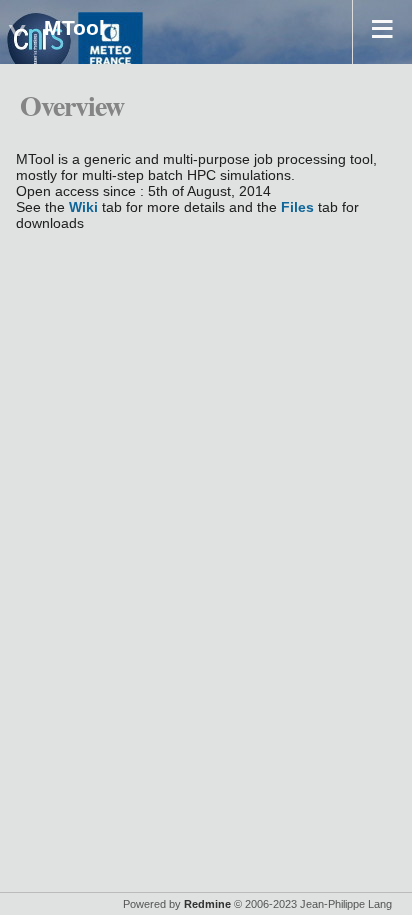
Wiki (83, 207)
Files (297, 207)
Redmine (207, 904)
